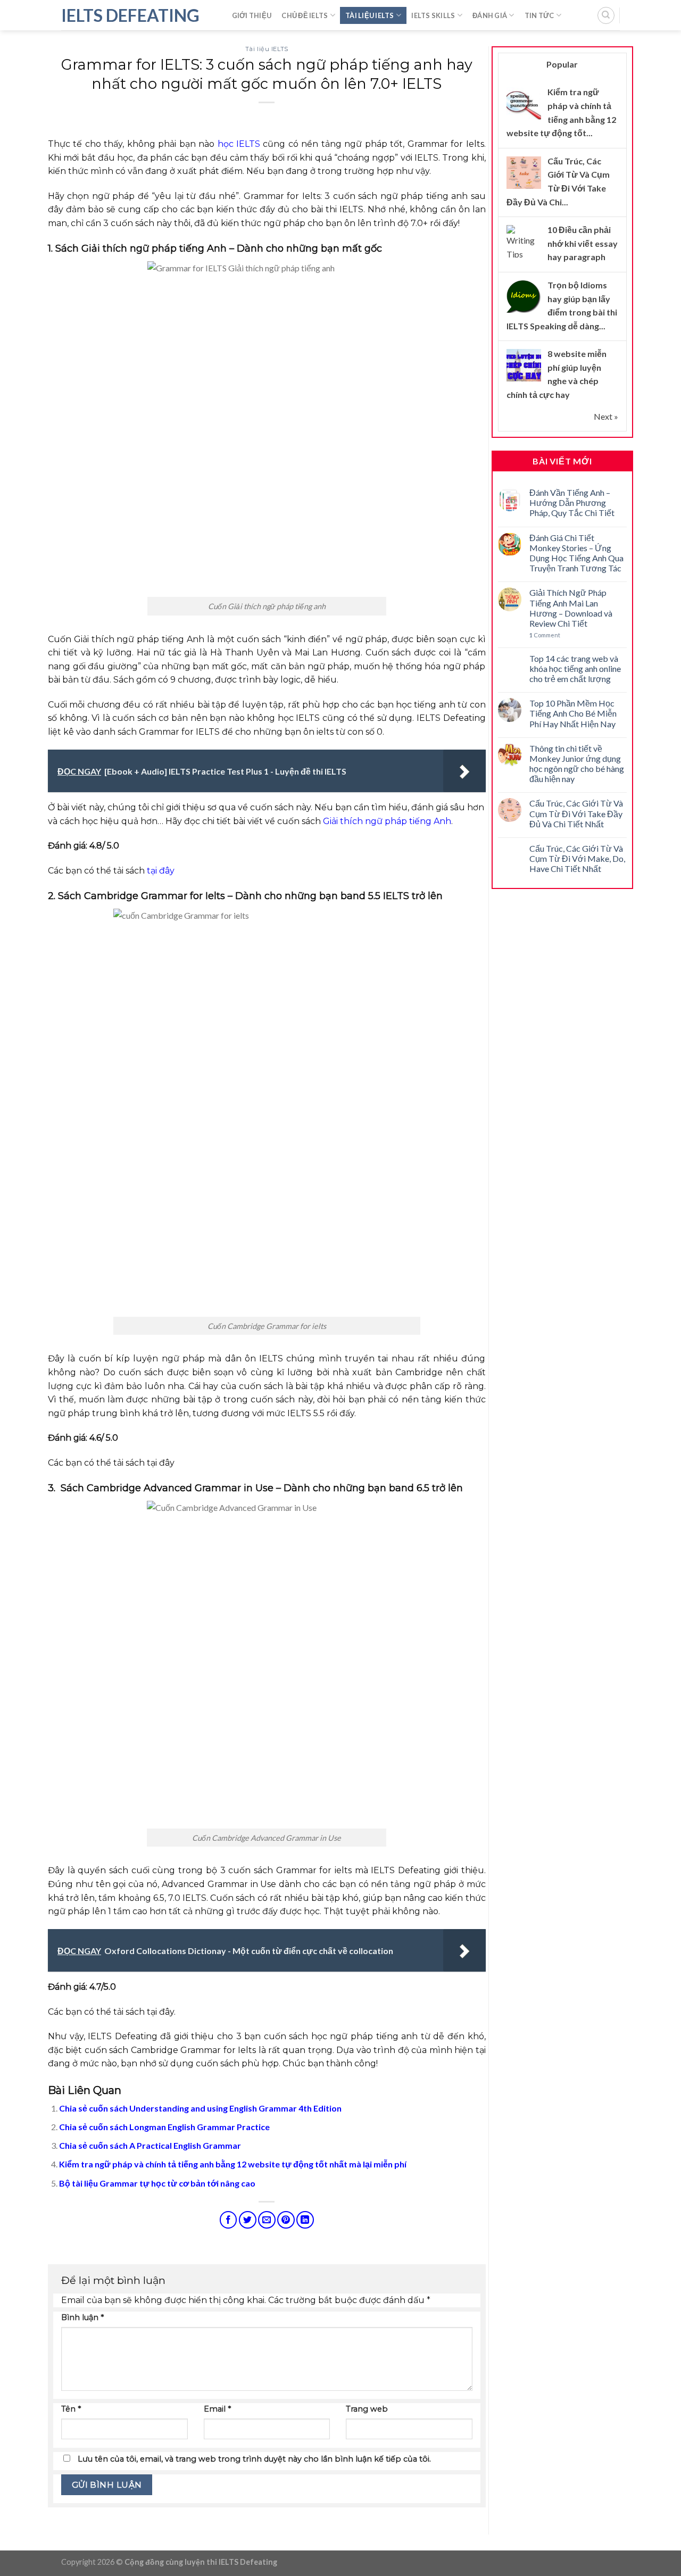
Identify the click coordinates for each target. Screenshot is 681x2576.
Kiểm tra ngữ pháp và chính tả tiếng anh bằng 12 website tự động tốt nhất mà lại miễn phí (233, 2164)
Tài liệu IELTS (267, 49)
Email (217, 2409)
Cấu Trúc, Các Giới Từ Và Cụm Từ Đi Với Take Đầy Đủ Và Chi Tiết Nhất (576, 813)
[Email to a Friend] (267, 2220)
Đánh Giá (490, 15)
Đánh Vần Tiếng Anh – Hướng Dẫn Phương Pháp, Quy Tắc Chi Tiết (572, 502)
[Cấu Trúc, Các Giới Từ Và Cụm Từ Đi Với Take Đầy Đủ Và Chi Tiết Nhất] (524, 172)
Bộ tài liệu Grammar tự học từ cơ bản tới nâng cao (157, 2183)
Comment (545, 635)
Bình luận (82, 2317)
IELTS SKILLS (433, 15)
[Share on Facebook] (229, 2220)
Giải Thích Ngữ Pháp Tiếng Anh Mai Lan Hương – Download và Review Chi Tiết (571, 608)
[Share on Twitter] (248, 2220)
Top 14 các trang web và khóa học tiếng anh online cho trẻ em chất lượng (575, 668)
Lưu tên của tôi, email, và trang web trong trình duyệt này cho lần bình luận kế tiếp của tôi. (254, 2459)
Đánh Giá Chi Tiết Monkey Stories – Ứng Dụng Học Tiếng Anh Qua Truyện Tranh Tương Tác (576, 553)
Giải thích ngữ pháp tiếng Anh (387, 821)
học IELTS (239, 144)
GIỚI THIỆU (252, 15)
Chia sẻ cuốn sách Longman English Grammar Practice (164, 2127)
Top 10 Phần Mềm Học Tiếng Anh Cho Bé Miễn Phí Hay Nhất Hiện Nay (573, 713)
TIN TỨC (539, 15)
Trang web (367, 2409)
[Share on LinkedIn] (305, 2220)
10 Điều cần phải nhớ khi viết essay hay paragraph (583, 243)
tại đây (161, 871)
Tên (71, 2409)
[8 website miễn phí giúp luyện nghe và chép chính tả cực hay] (524, 365)
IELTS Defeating (130, 15)
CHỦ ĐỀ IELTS (305, 15)
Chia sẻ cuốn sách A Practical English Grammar (150, 2145)
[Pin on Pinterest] (286, 2220)
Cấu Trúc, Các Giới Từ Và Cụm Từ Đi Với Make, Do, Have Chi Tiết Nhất (577, 858)
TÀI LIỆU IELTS (370, 15)
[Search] (606, 15)
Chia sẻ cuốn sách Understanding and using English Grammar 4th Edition (200, 2108)
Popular (562, 64)
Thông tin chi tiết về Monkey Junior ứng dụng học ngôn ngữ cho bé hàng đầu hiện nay (577, 764)
